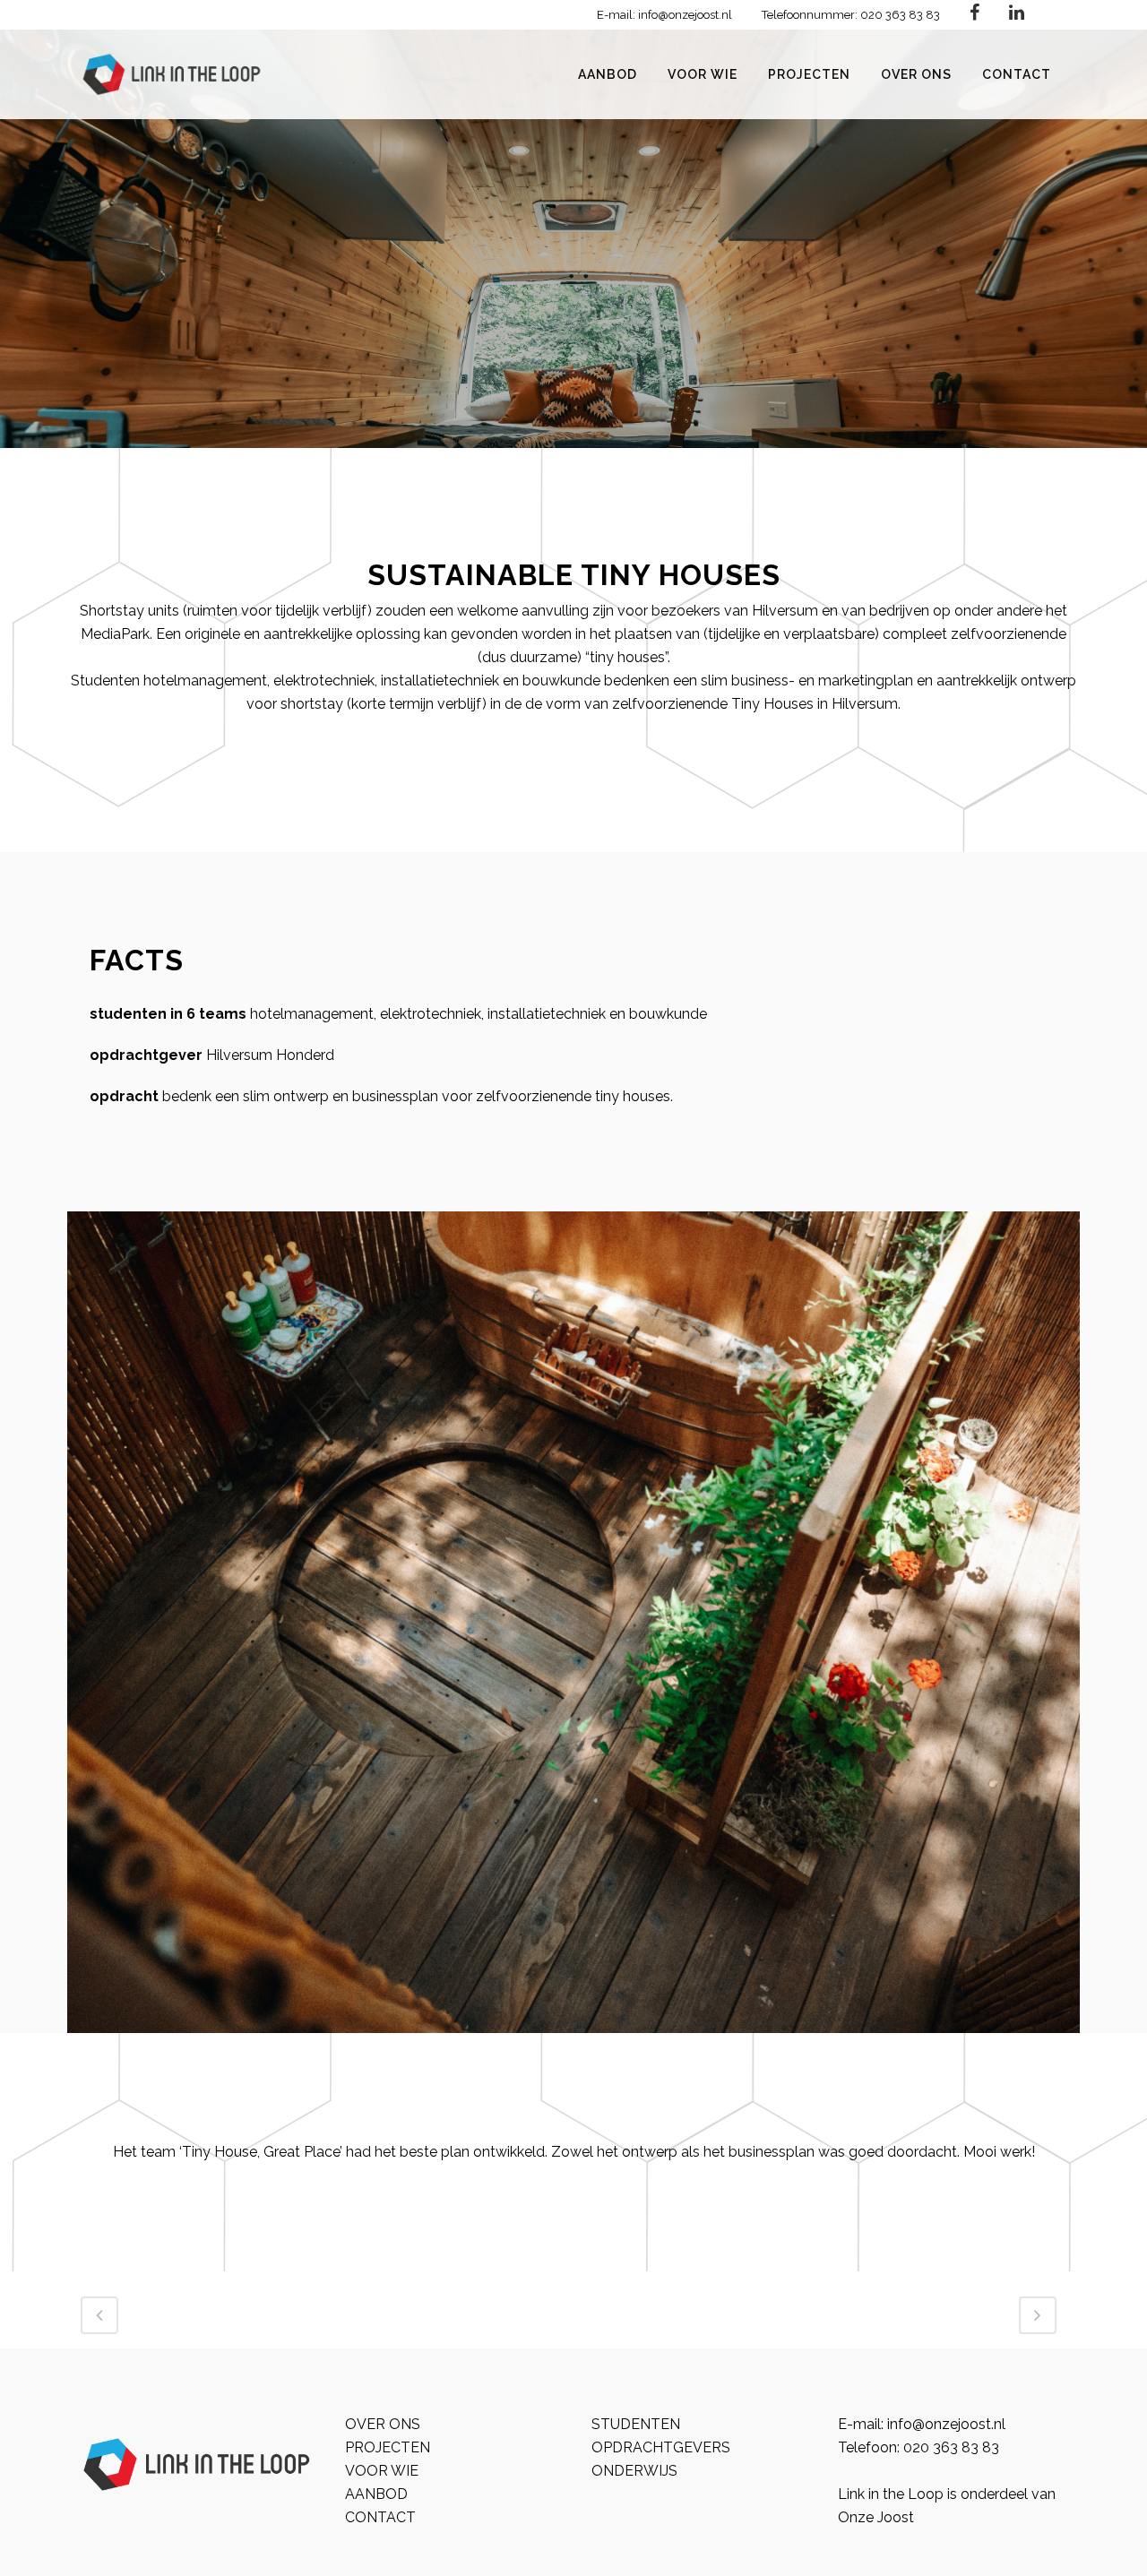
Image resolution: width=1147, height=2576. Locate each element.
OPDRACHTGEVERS (661, 2447)
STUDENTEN (636, 2424)
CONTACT (380, 2517)
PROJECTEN (388, 2447)
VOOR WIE (382, 2471)
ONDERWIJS (634, 2471)
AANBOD (376, 2494)
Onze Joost (876, 2517)
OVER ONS (383, 2424)
